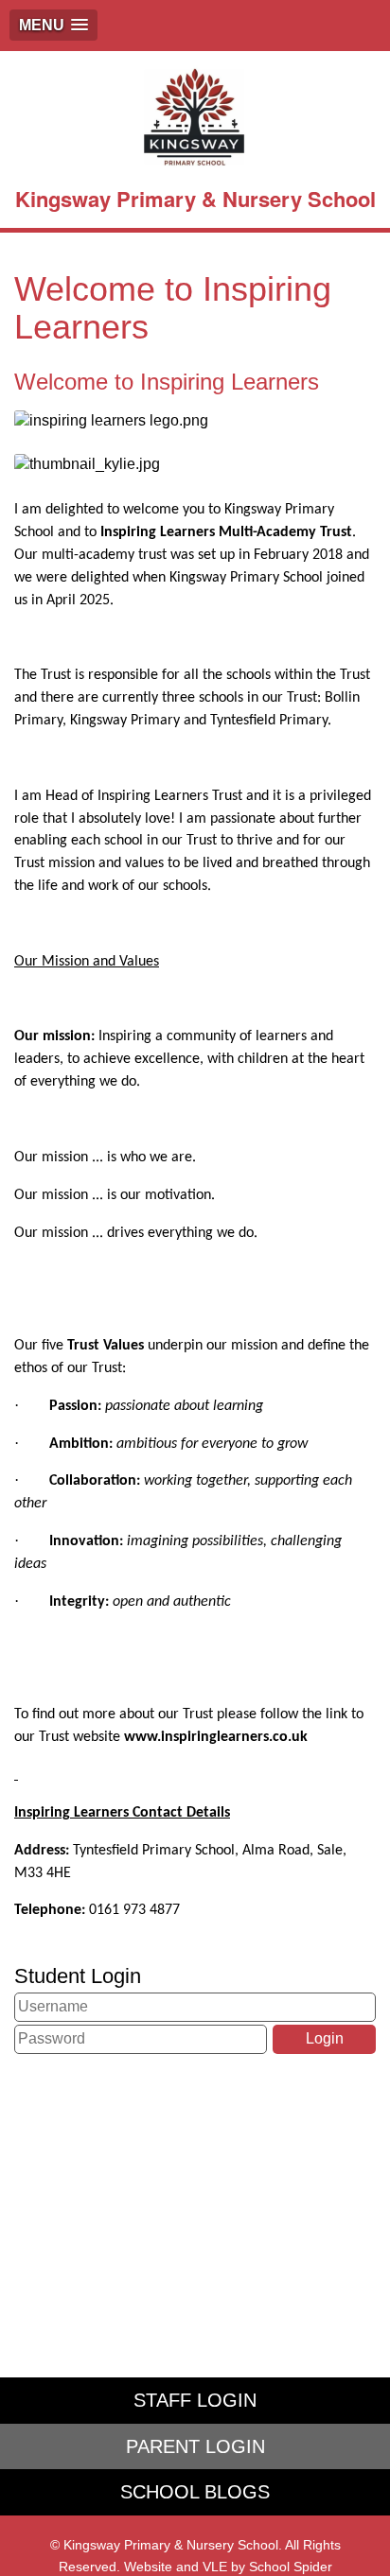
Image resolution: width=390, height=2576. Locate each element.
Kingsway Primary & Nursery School (195, 199)
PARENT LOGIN (195, 2446)
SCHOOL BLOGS (195, 2492)
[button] (53, 25)
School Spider (291, 2567)
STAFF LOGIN (195, 2400)
